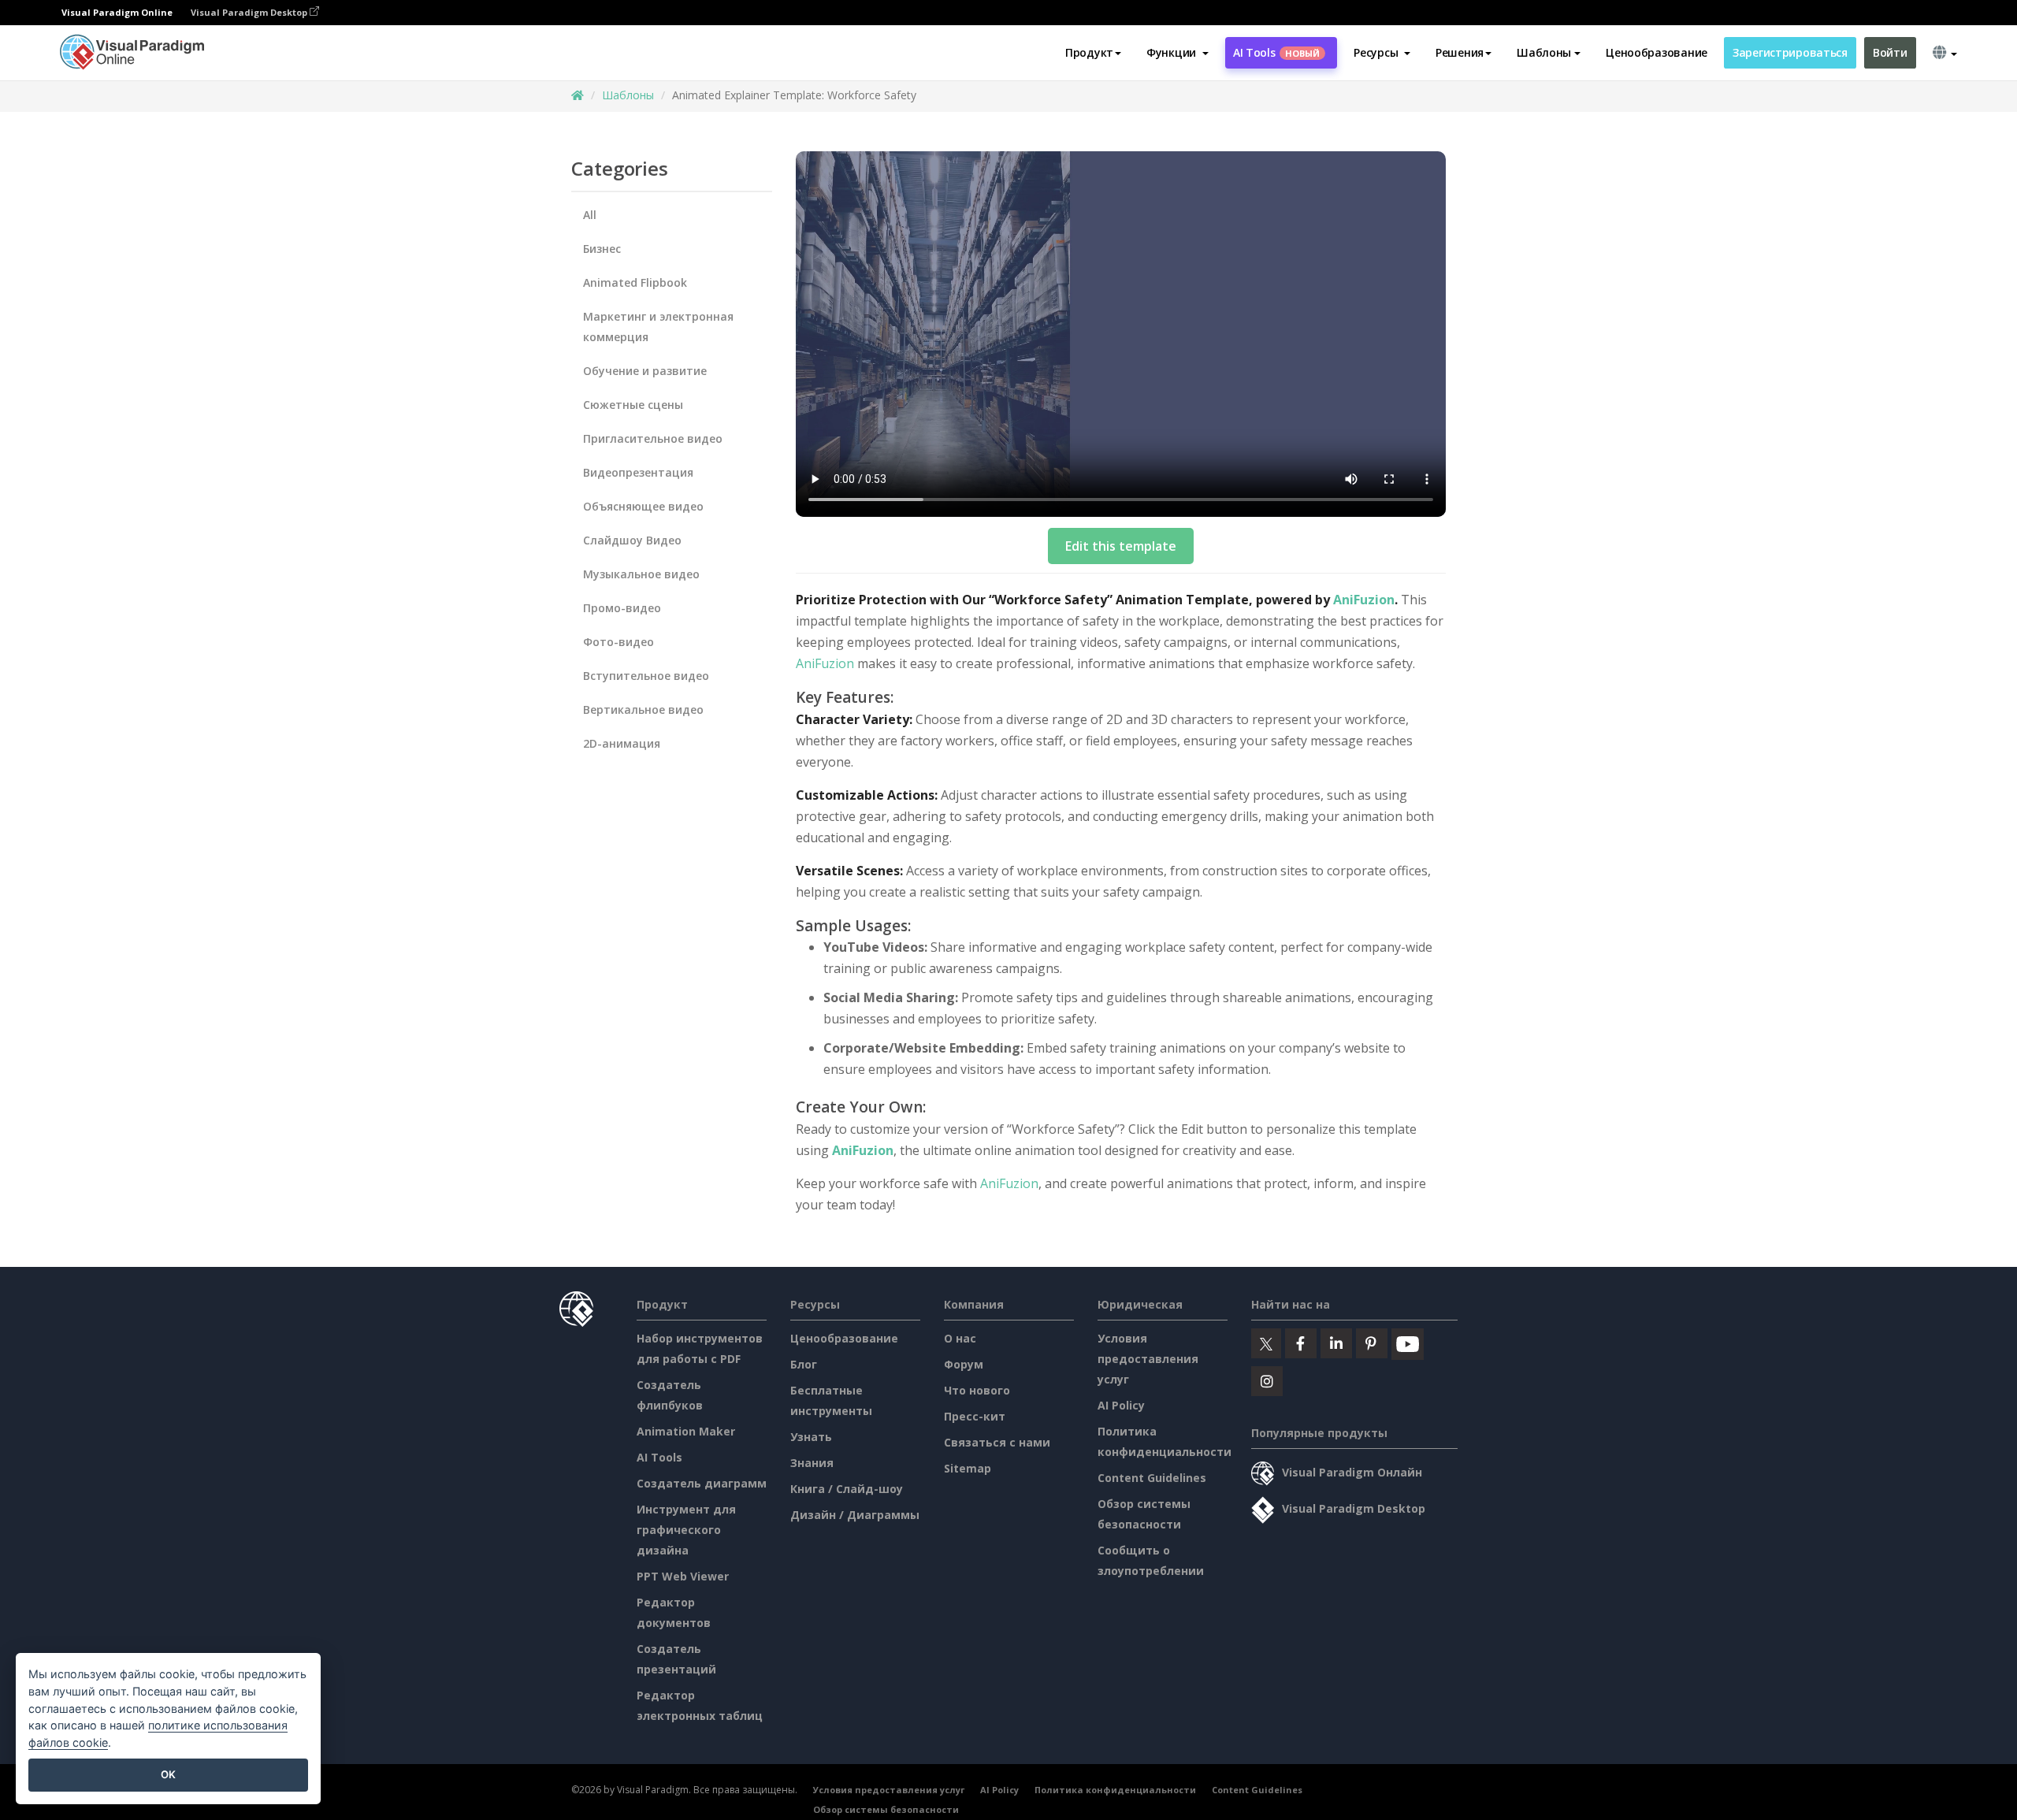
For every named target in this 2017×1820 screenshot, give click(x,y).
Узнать (811, 1437)
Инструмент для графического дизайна (686, 1530)
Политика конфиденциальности (1115, 1790)
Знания (812, 1463)
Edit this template (1121, 546)
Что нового (977, 1390)
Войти (1890, 52)
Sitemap (968, 1468)
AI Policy (1121, 1405)
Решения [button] (1460, 52)
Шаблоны (628, 95)
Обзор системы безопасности (886, 1809)
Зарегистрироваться (1790, 52)
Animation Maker (686, 1431)
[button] (1178, 53)
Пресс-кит (975, 1416)
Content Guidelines (1152, 1478)
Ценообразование (1657, 52)
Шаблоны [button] (1544, 52)
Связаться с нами (997, 1442)
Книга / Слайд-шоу (847, 1489)
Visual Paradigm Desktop (250, 12)
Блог (804, 1364)
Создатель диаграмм (702, 1483)
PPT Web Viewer (683, 1576)
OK (168, 1774)
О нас (960, 1338)
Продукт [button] (1089, 52)
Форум (964, 1364)
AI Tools (1276, 52)
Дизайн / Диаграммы (855, 1515)
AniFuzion (1364, 600)
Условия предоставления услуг (1148, 1359)
